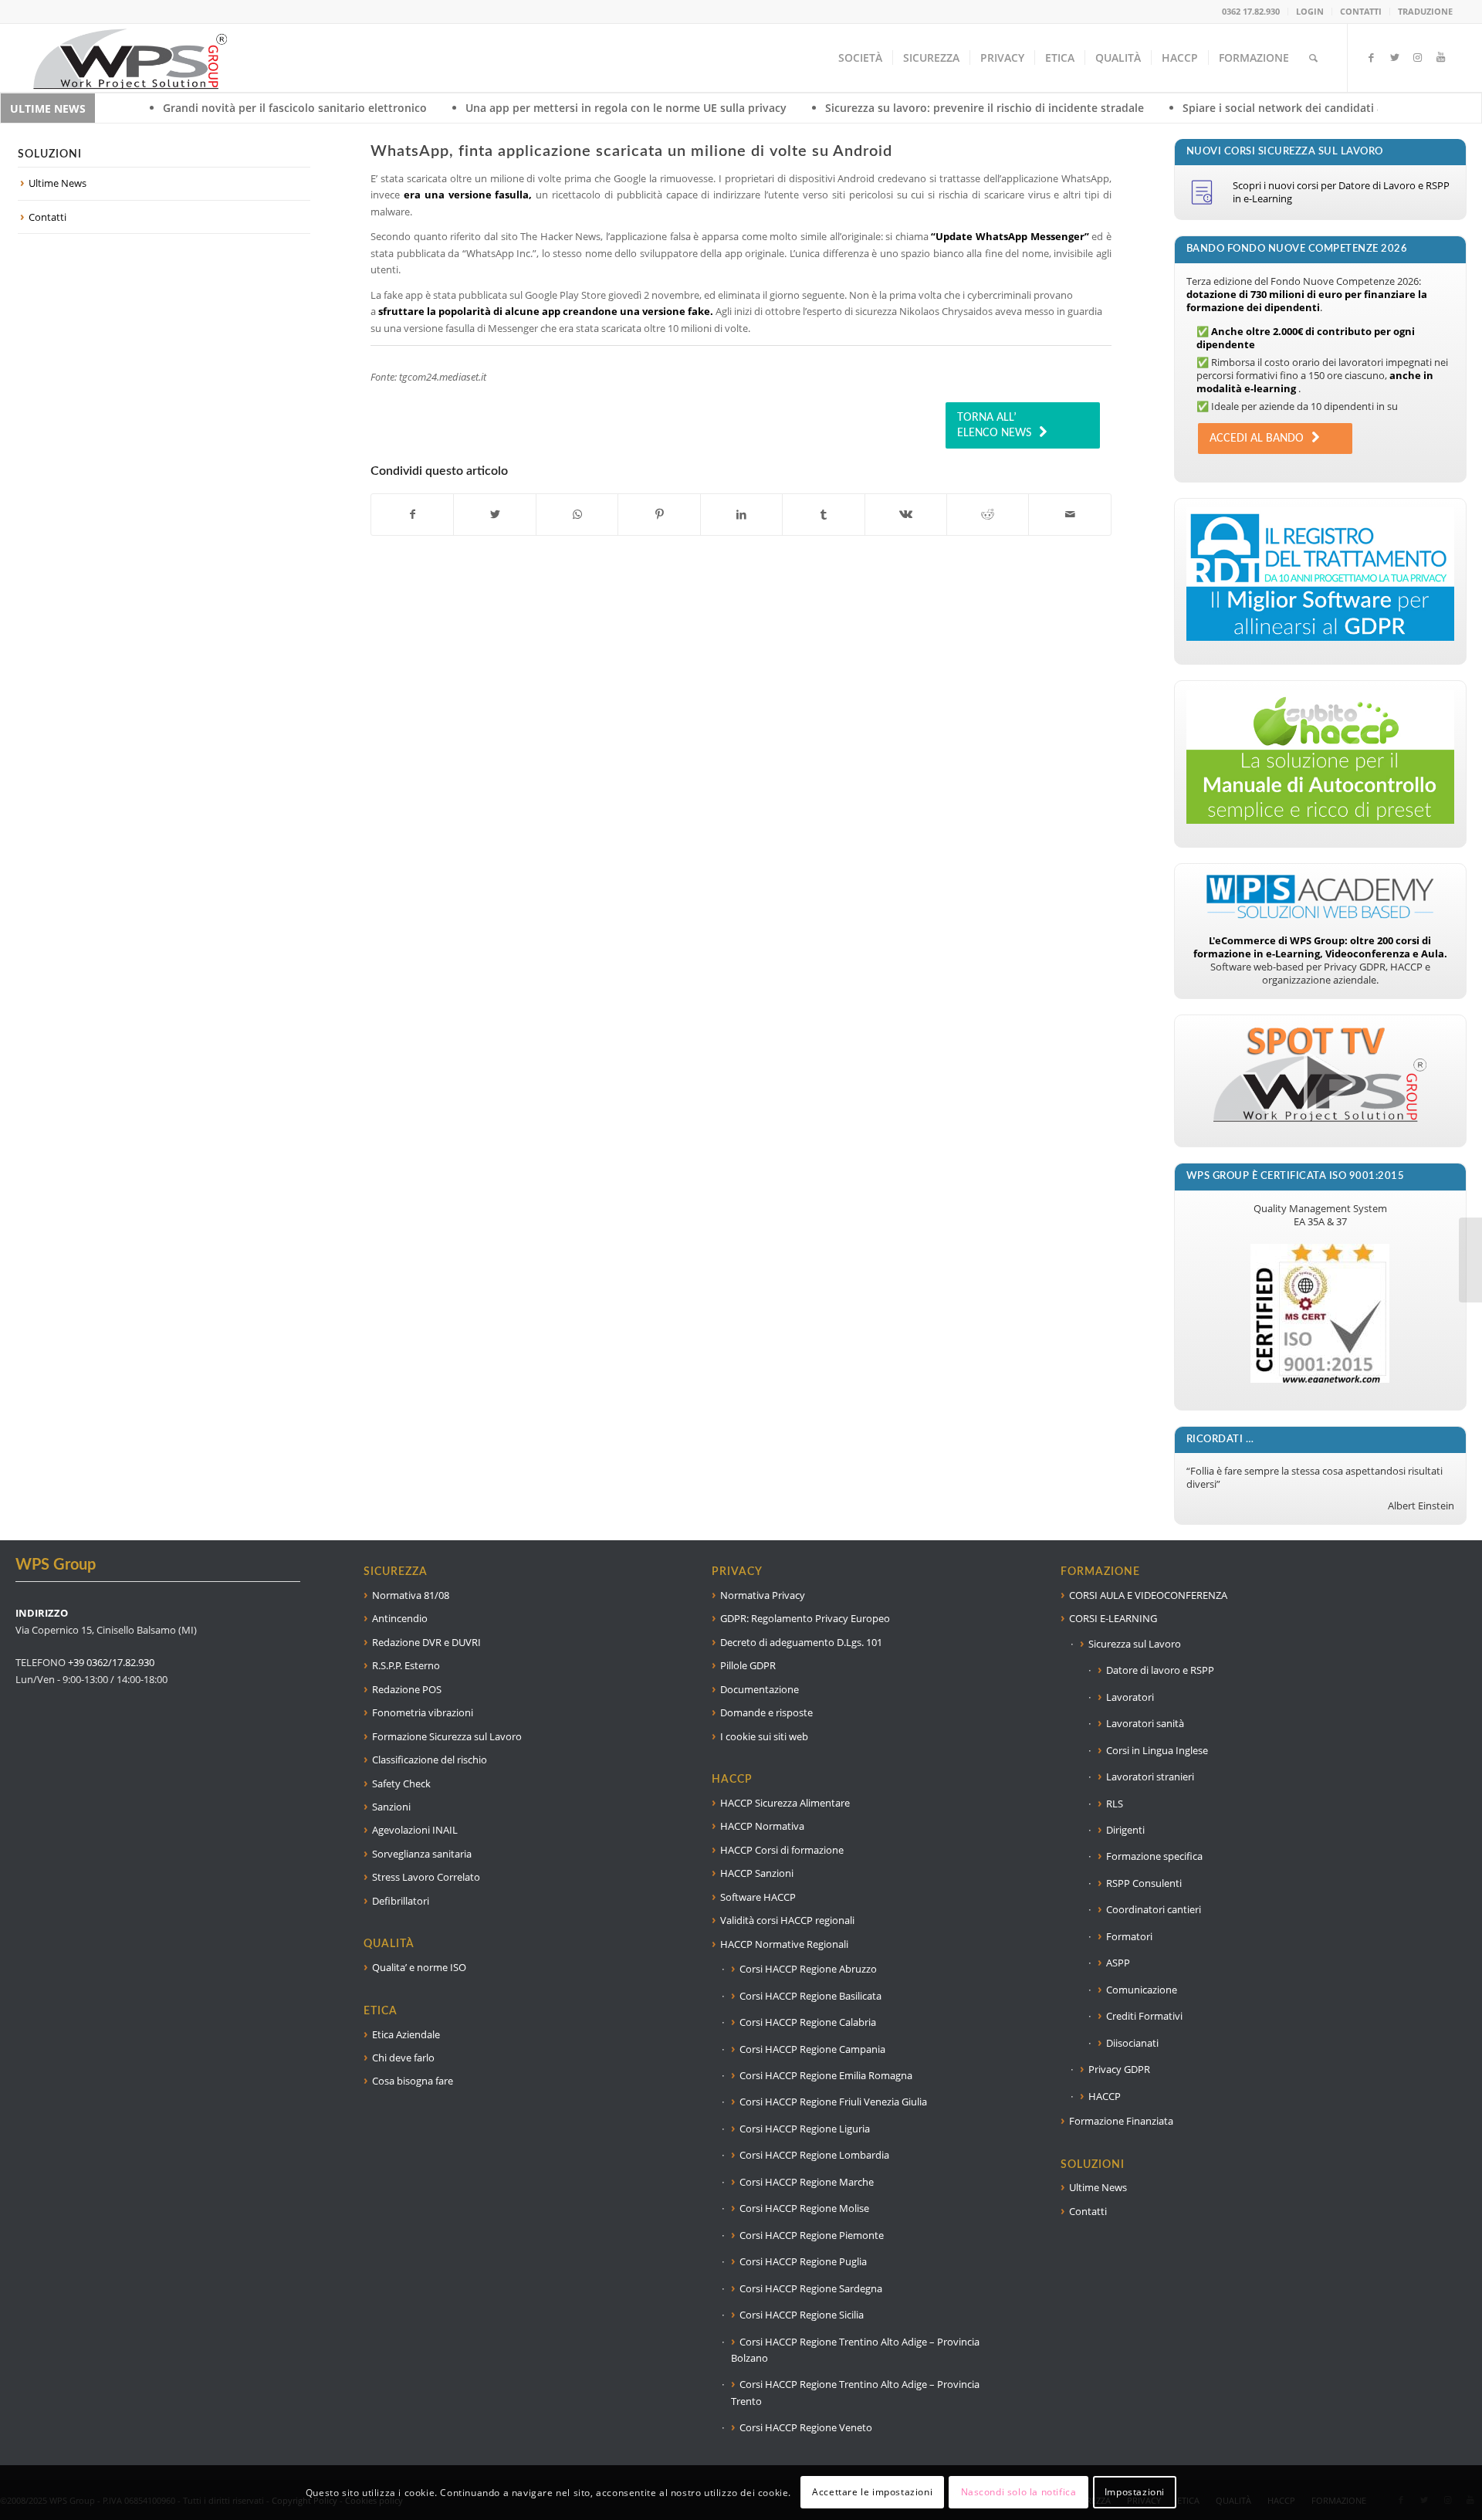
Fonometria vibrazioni (423, 1712)
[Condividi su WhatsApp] (577, 514)
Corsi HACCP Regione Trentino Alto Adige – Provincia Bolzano (855, 2350)
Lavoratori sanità (1145, 1723)
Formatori (1129, 1936)
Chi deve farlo (403, 2058)
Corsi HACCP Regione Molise (804, 2208)
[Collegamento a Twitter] (1395, 57)
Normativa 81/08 (411, 1595)
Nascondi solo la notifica (1019, 2493)
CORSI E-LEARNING (1113, 1618)
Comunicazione (1142, 1990)
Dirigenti (1125, 1830)
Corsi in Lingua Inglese (1157, 1750)
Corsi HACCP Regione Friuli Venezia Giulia (833, 2102)
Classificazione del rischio (430, 1760)
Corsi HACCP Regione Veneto (806, 2427)
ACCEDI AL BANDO (1257, 439)
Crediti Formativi (1144, 2016)
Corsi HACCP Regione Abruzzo (808, 1969)
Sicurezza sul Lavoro (1135, 1644)
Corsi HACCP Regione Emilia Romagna (826, 2075)
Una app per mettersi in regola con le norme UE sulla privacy (451, 108)
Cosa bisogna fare (413, 2081)
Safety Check (401, 1783)
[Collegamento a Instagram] (1418, 57)
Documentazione (760, 1689)
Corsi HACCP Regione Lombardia (814, 2155)
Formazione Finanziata (1121, 2121)
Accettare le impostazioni (872, 2493)
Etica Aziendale (406, 2034)
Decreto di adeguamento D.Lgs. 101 (801, 1642)
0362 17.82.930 (1251, 11)
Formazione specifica (1154, 1856)
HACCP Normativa (762, 1826)
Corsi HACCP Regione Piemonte (812, 2235)
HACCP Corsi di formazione (782, 1850)
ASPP (1118, 1963)
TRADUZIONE (1425, 11)
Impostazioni (1135, 2493)
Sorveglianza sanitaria (422, 1854)
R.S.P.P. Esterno (406, 1665)
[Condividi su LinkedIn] (741, 514)
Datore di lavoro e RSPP (1160, 1670)
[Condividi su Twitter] (494, 514)
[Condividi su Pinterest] (659, 514)
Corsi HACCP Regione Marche (807, 2182)
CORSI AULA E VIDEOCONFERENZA (1148, 1595)
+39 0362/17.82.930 (111, 1662)
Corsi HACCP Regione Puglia (803, 2261)
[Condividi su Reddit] (988, 514)
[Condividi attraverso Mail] (1070, 514)
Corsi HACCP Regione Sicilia (802, 2315)
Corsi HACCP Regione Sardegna (811, 2288)
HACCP (1105, 2096)
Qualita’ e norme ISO (419, 1967)
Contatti (47, 217)
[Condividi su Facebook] (412, 514)
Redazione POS (407, 1689)
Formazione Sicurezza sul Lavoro (447, 1736)
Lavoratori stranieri (1150, 1777)
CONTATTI (1361, 11)
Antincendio (400, 1618)
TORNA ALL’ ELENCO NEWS (994, 425)
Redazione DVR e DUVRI (426, 1642)
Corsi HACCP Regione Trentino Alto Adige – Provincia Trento (855, 2392)
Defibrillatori (401, 1901)
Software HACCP (758, 1897)
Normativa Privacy (763, 1595)
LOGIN (1310, 11)
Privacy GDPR (1119, 2069)
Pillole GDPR (748, 1665)
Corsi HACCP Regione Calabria (808, 2022)
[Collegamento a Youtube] (1441, 57)
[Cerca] (1313, 58)
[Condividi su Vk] (906, 514)
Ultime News (58, 183)
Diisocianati (1132, 2043)
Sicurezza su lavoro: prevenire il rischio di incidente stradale (809, 108)
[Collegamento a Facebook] (1372, 57)
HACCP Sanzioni (757, 1873)
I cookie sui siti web (764, 1736)
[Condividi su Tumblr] (823, 514)
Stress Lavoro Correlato (426, 1877)
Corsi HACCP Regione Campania (812, 2049)
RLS (1115, 1804)
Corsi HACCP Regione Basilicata (810, 1996)
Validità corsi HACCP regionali (787, 1920)
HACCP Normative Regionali (784, 1944)
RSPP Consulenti (1144, 1883)
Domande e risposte (766, 1712)
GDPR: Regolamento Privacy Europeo (805, 1618)
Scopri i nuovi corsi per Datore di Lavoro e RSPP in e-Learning (1341, 192)
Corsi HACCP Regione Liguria (805, 2129)
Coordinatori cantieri (1154, 1909)
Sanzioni (391, 1807)
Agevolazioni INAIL (415, 1830)
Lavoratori (1130, 1697)
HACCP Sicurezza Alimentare (785, 1803)
